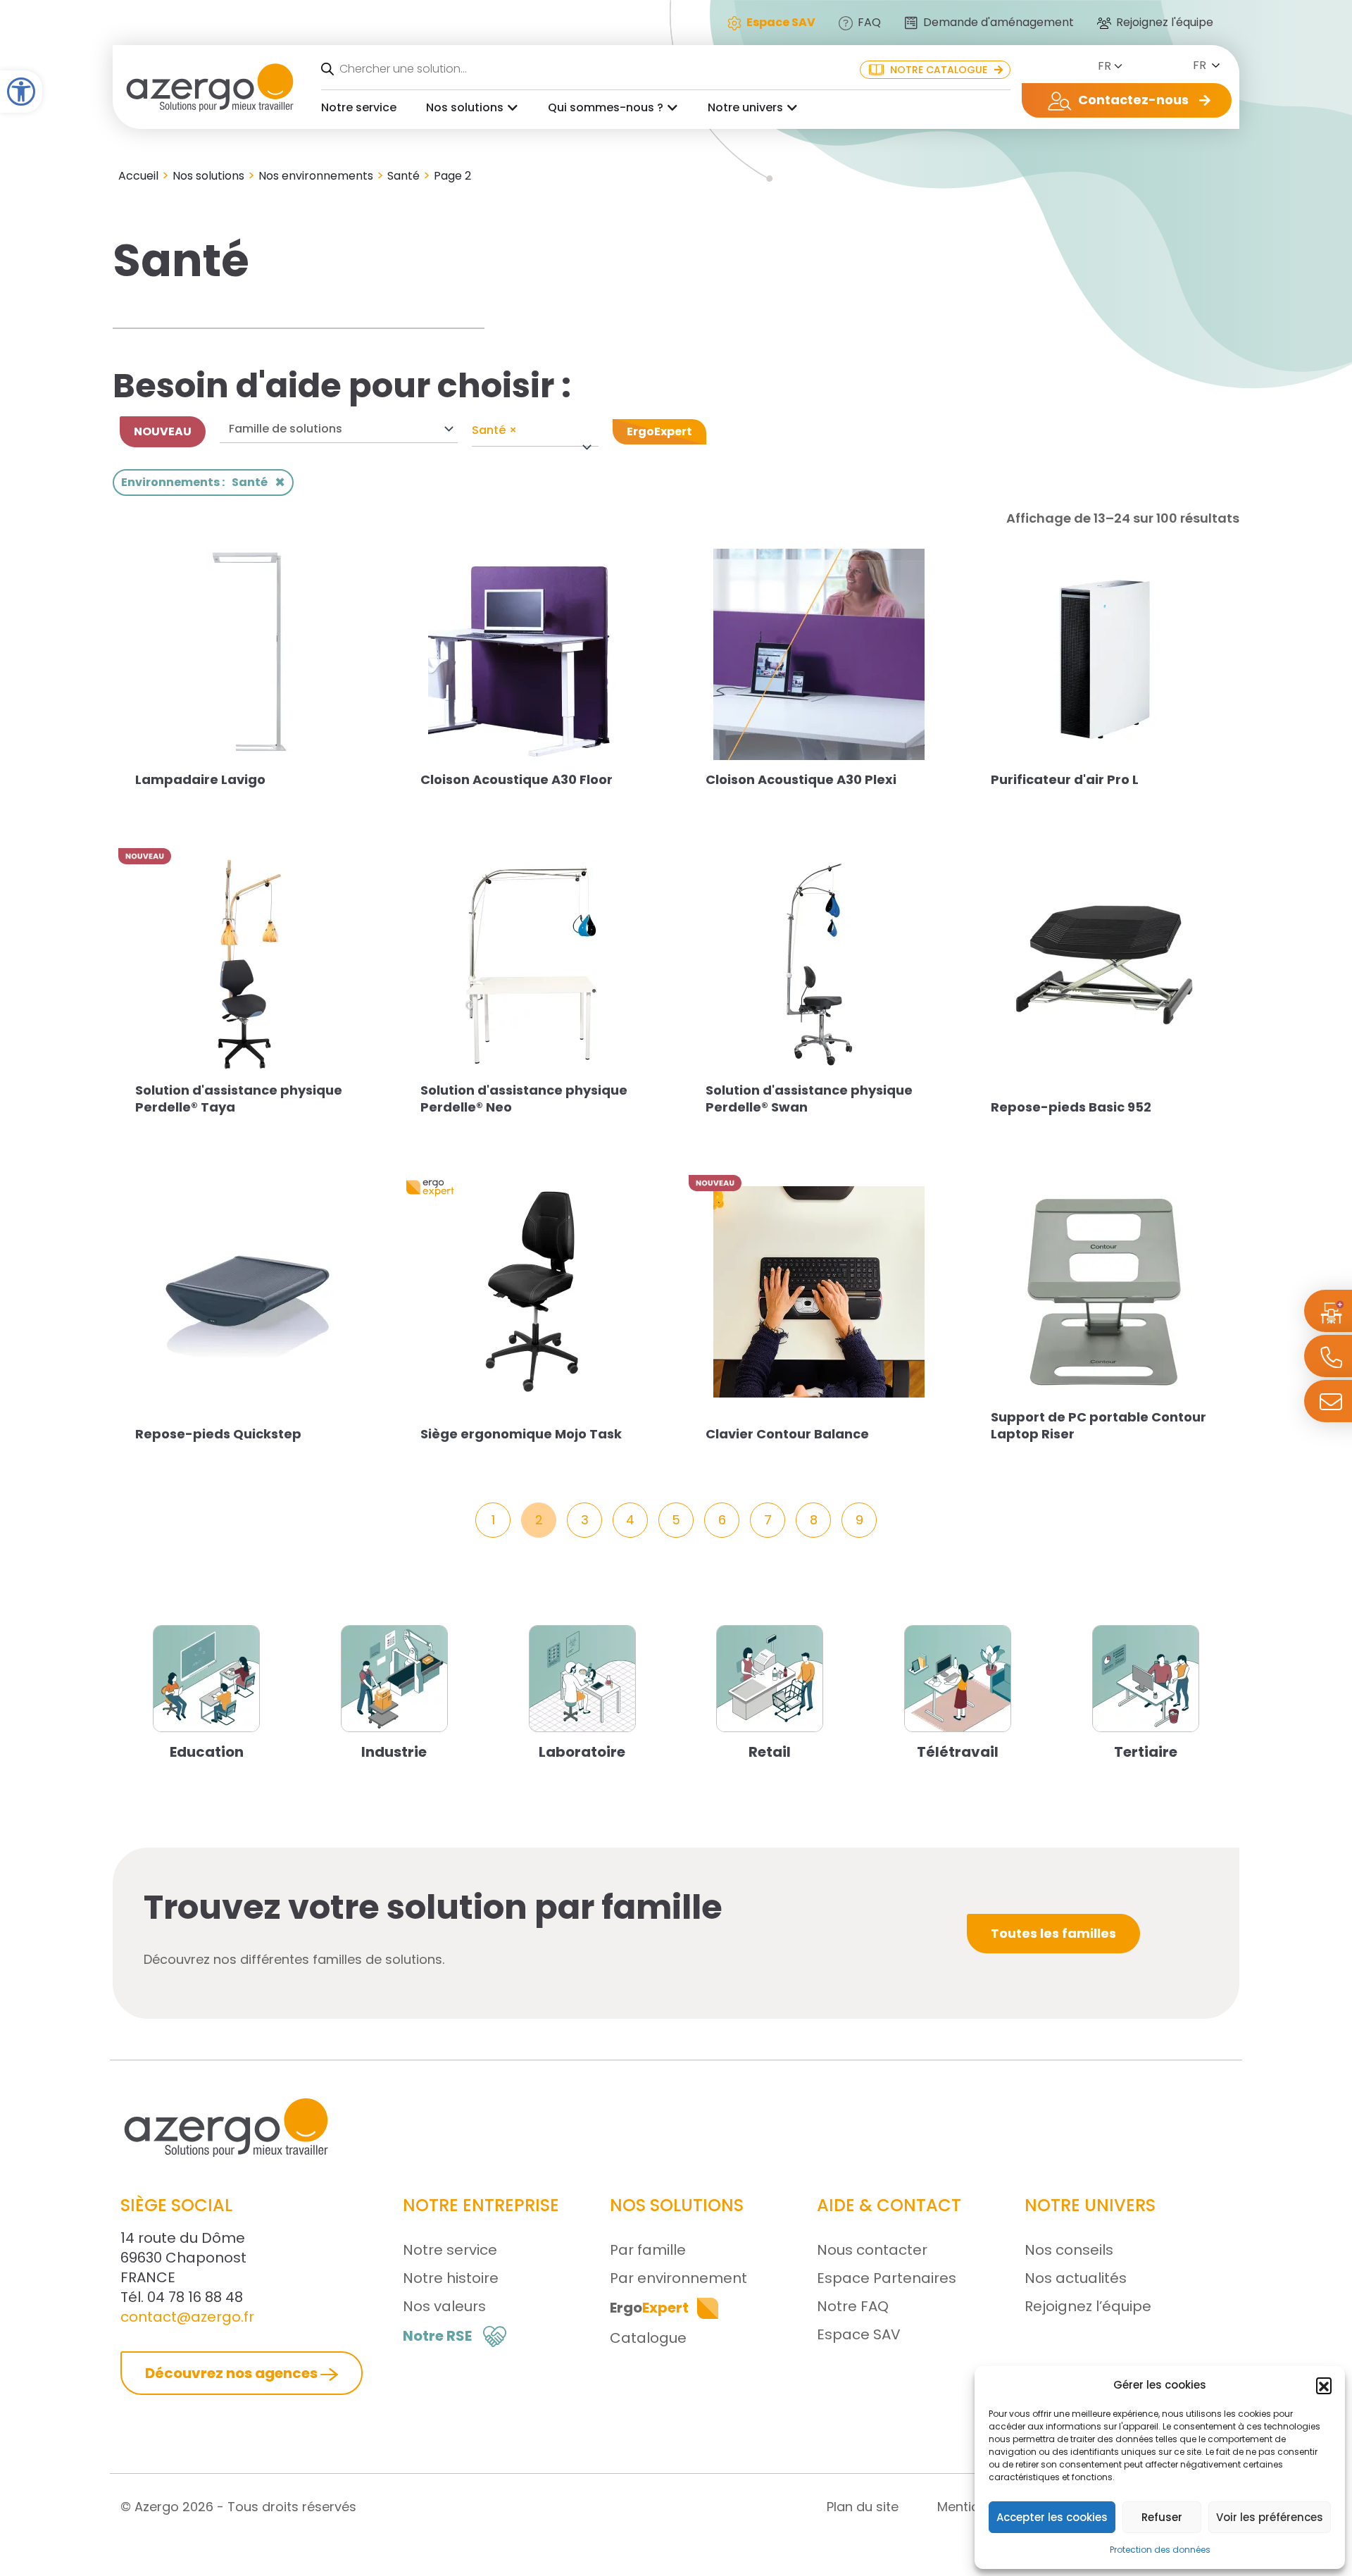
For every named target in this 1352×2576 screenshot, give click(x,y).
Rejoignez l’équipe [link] (1088, 2306)
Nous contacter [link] (872, 2250)
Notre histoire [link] (451, 2278)
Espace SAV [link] (859, 2334)
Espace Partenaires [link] (887, 2278)
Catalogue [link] (648, 2338)
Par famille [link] (648, 2250)
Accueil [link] (138, 176)
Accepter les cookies (1052, 2517)
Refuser (1162, 2517)
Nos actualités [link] (1076, 2278)
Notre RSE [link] (437, 2336)
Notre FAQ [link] (853, 2306)
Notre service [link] (359, 107)
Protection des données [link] (1160, 2550)
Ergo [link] (649, 2308)
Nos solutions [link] (465, 107)
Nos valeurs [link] (444, 2306)
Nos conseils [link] (1069, 2250)
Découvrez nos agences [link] (233, 2373)
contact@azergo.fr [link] (187, 2317)
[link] (21, 92)
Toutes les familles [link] (1053, 1933)
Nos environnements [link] (316, 176)
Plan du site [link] (863, 2507)
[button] (1324, 2385)
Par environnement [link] (678, 2278)
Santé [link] (403, 176)
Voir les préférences (1270, 2517)
